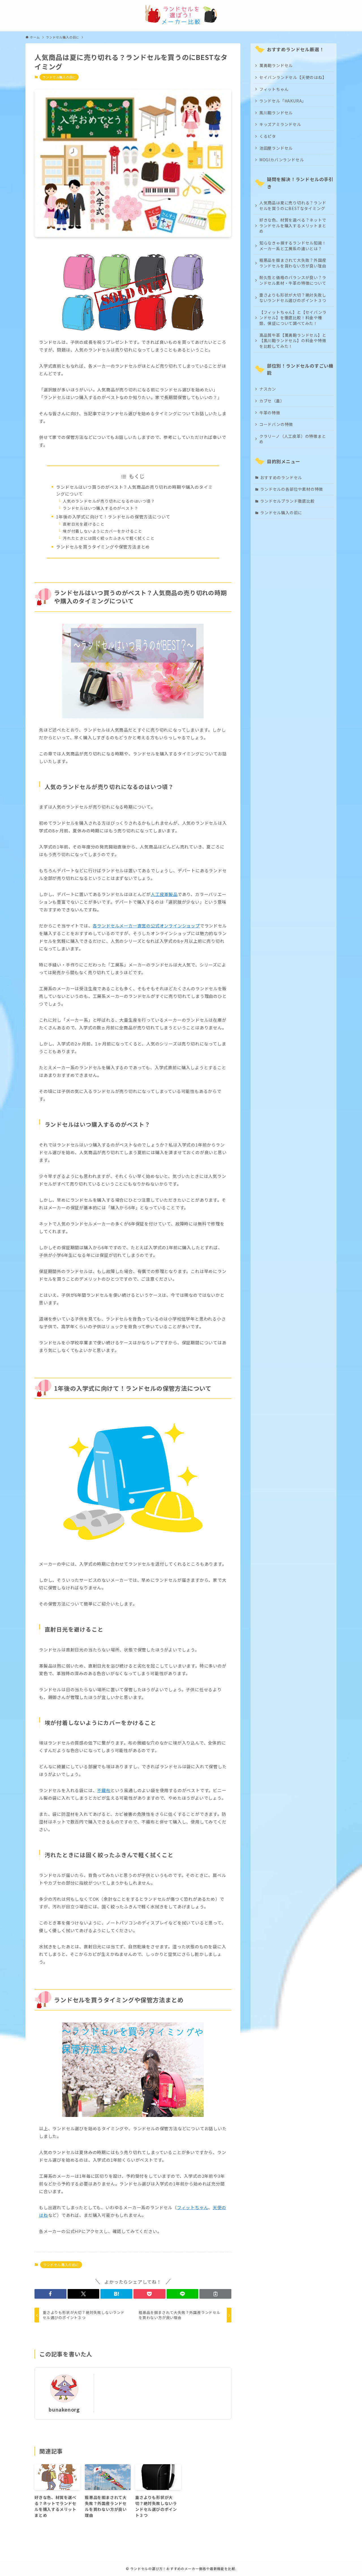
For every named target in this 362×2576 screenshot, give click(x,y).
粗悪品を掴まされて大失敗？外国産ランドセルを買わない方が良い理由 (293, 263)
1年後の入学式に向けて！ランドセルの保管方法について (113, 517)
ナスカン (268, 389)
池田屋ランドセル (276, 148)
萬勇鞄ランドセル (276, 65)
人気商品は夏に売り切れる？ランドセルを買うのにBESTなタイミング (293, 205)
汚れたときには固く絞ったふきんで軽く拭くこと (109, 538)
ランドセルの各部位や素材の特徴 (292, 489)
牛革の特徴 (270, 413)
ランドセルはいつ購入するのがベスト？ (100, 508)
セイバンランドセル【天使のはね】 (293, 77)
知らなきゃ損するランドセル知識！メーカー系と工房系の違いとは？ (293, 246)
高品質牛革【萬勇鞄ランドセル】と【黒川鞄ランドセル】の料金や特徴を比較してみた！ (293, 341)
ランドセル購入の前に (59, 77)
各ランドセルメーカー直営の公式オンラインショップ (146, 926)
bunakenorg (64, 2409)
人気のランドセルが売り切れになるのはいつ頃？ (109, 501)
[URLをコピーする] (215, 2294)
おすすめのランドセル (281, 477)
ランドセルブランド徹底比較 (287, 501)
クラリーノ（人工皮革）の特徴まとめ (293, 439)
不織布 (104, 1790)
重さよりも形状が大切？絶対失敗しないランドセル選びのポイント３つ (293, 298)
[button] (50, 2294)
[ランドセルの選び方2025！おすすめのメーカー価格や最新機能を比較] (181, 14)
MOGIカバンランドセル (282, 160)
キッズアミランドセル (280, 124)
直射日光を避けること (84, 524)
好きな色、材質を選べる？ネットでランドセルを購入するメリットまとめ (293, 225)
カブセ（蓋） (272, 401)
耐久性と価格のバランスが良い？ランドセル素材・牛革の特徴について (293, 280)
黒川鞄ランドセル (276, 113)
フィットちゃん (193, 2207)
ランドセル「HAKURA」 (283, 101)
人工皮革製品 (164, 894)
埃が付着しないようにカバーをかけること (103, 531)
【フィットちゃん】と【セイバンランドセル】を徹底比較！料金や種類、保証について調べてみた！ (293, 318)
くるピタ (268, 136)
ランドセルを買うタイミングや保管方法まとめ (103, 547)
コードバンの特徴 (276, 424)
